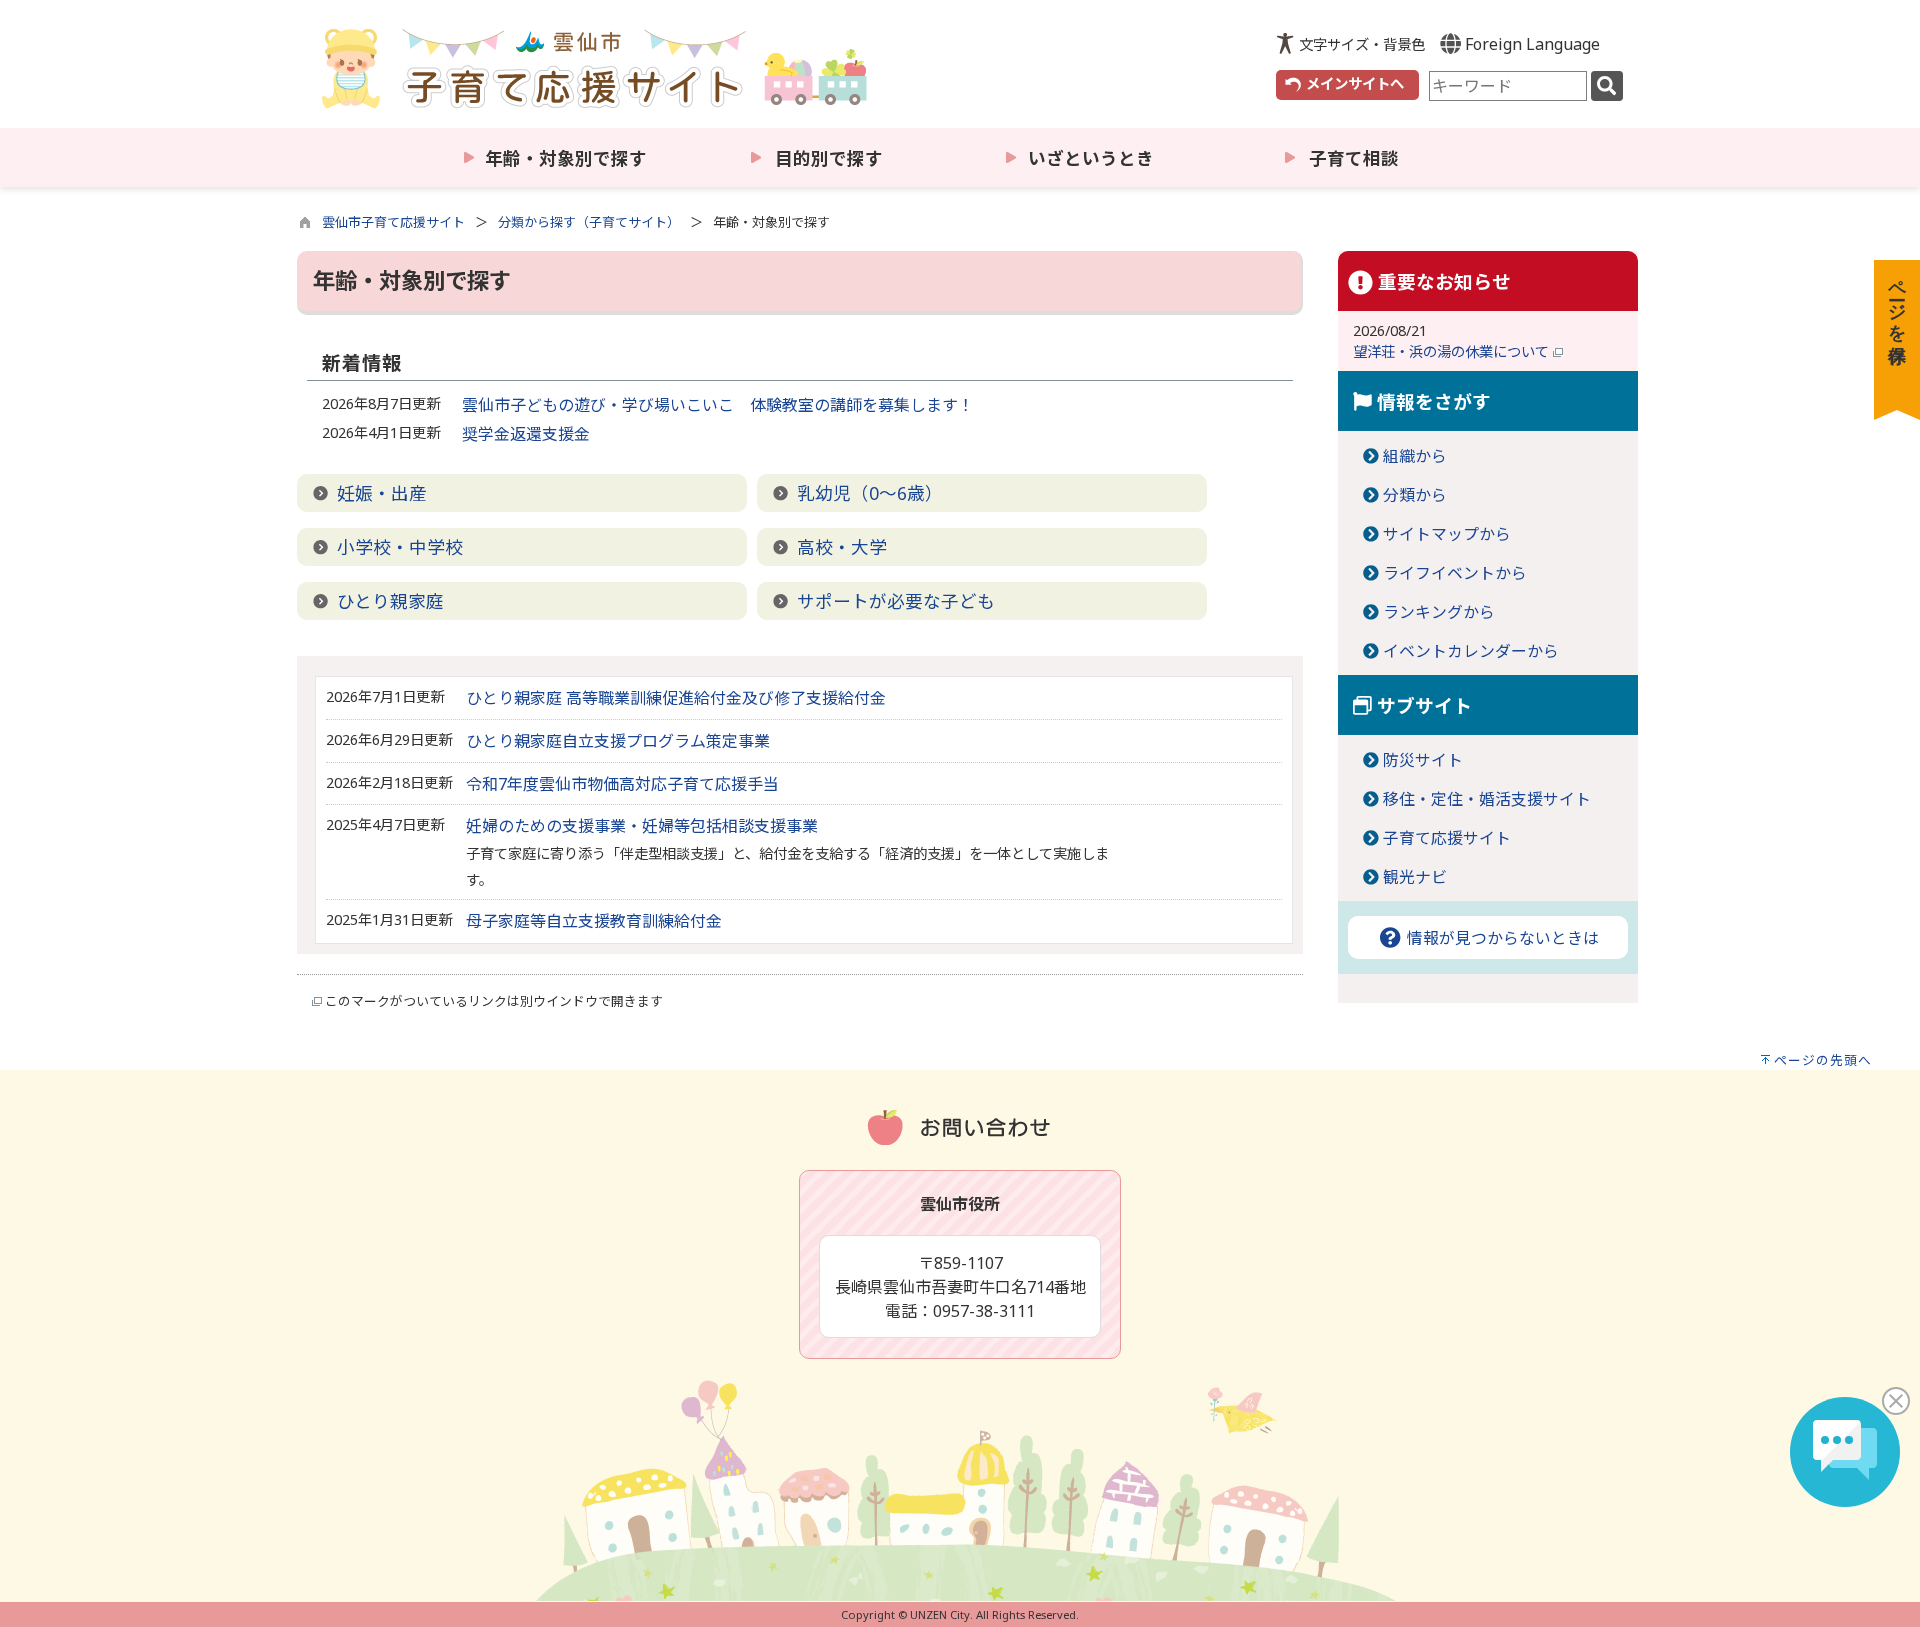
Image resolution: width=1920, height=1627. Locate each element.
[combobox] (1508, 86)
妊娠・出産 (382, 493)
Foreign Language (1530, 44)
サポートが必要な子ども (896, 601)
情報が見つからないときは (1501, 938)
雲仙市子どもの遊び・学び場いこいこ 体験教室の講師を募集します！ (718, 405)
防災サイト (1423, 760)
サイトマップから (1447, 534)
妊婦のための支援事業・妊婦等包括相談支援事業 (642, 826)
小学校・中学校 (400, 547)
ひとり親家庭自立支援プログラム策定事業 (618, 741)
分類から (1415, 495)
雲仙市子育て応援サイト (393, 222)
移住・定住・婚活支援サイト (1487, 799)
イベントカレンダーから (1471, 651)
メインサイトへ (1355, 83)
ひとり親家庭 (390, 601)
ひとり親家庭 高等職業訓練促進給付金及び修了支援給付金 (676, 698)
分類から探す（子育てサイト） (589, 222)
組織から (1415, 456)
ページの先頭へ (1823, 1060)
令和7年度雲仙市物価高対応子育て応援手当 (622, 784)
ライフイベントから (1455, 573)
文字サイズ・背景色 (1362, 44)
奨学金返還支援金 (526, 434)
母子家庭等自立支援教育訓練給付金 (594, 921)
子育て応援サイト (1447, 838)
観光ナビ (1415, 877)
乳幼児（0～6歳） (870, 493)
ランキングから (1439, 612)
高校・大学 (842, 547)
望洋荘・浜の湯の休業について (1453, 351)
